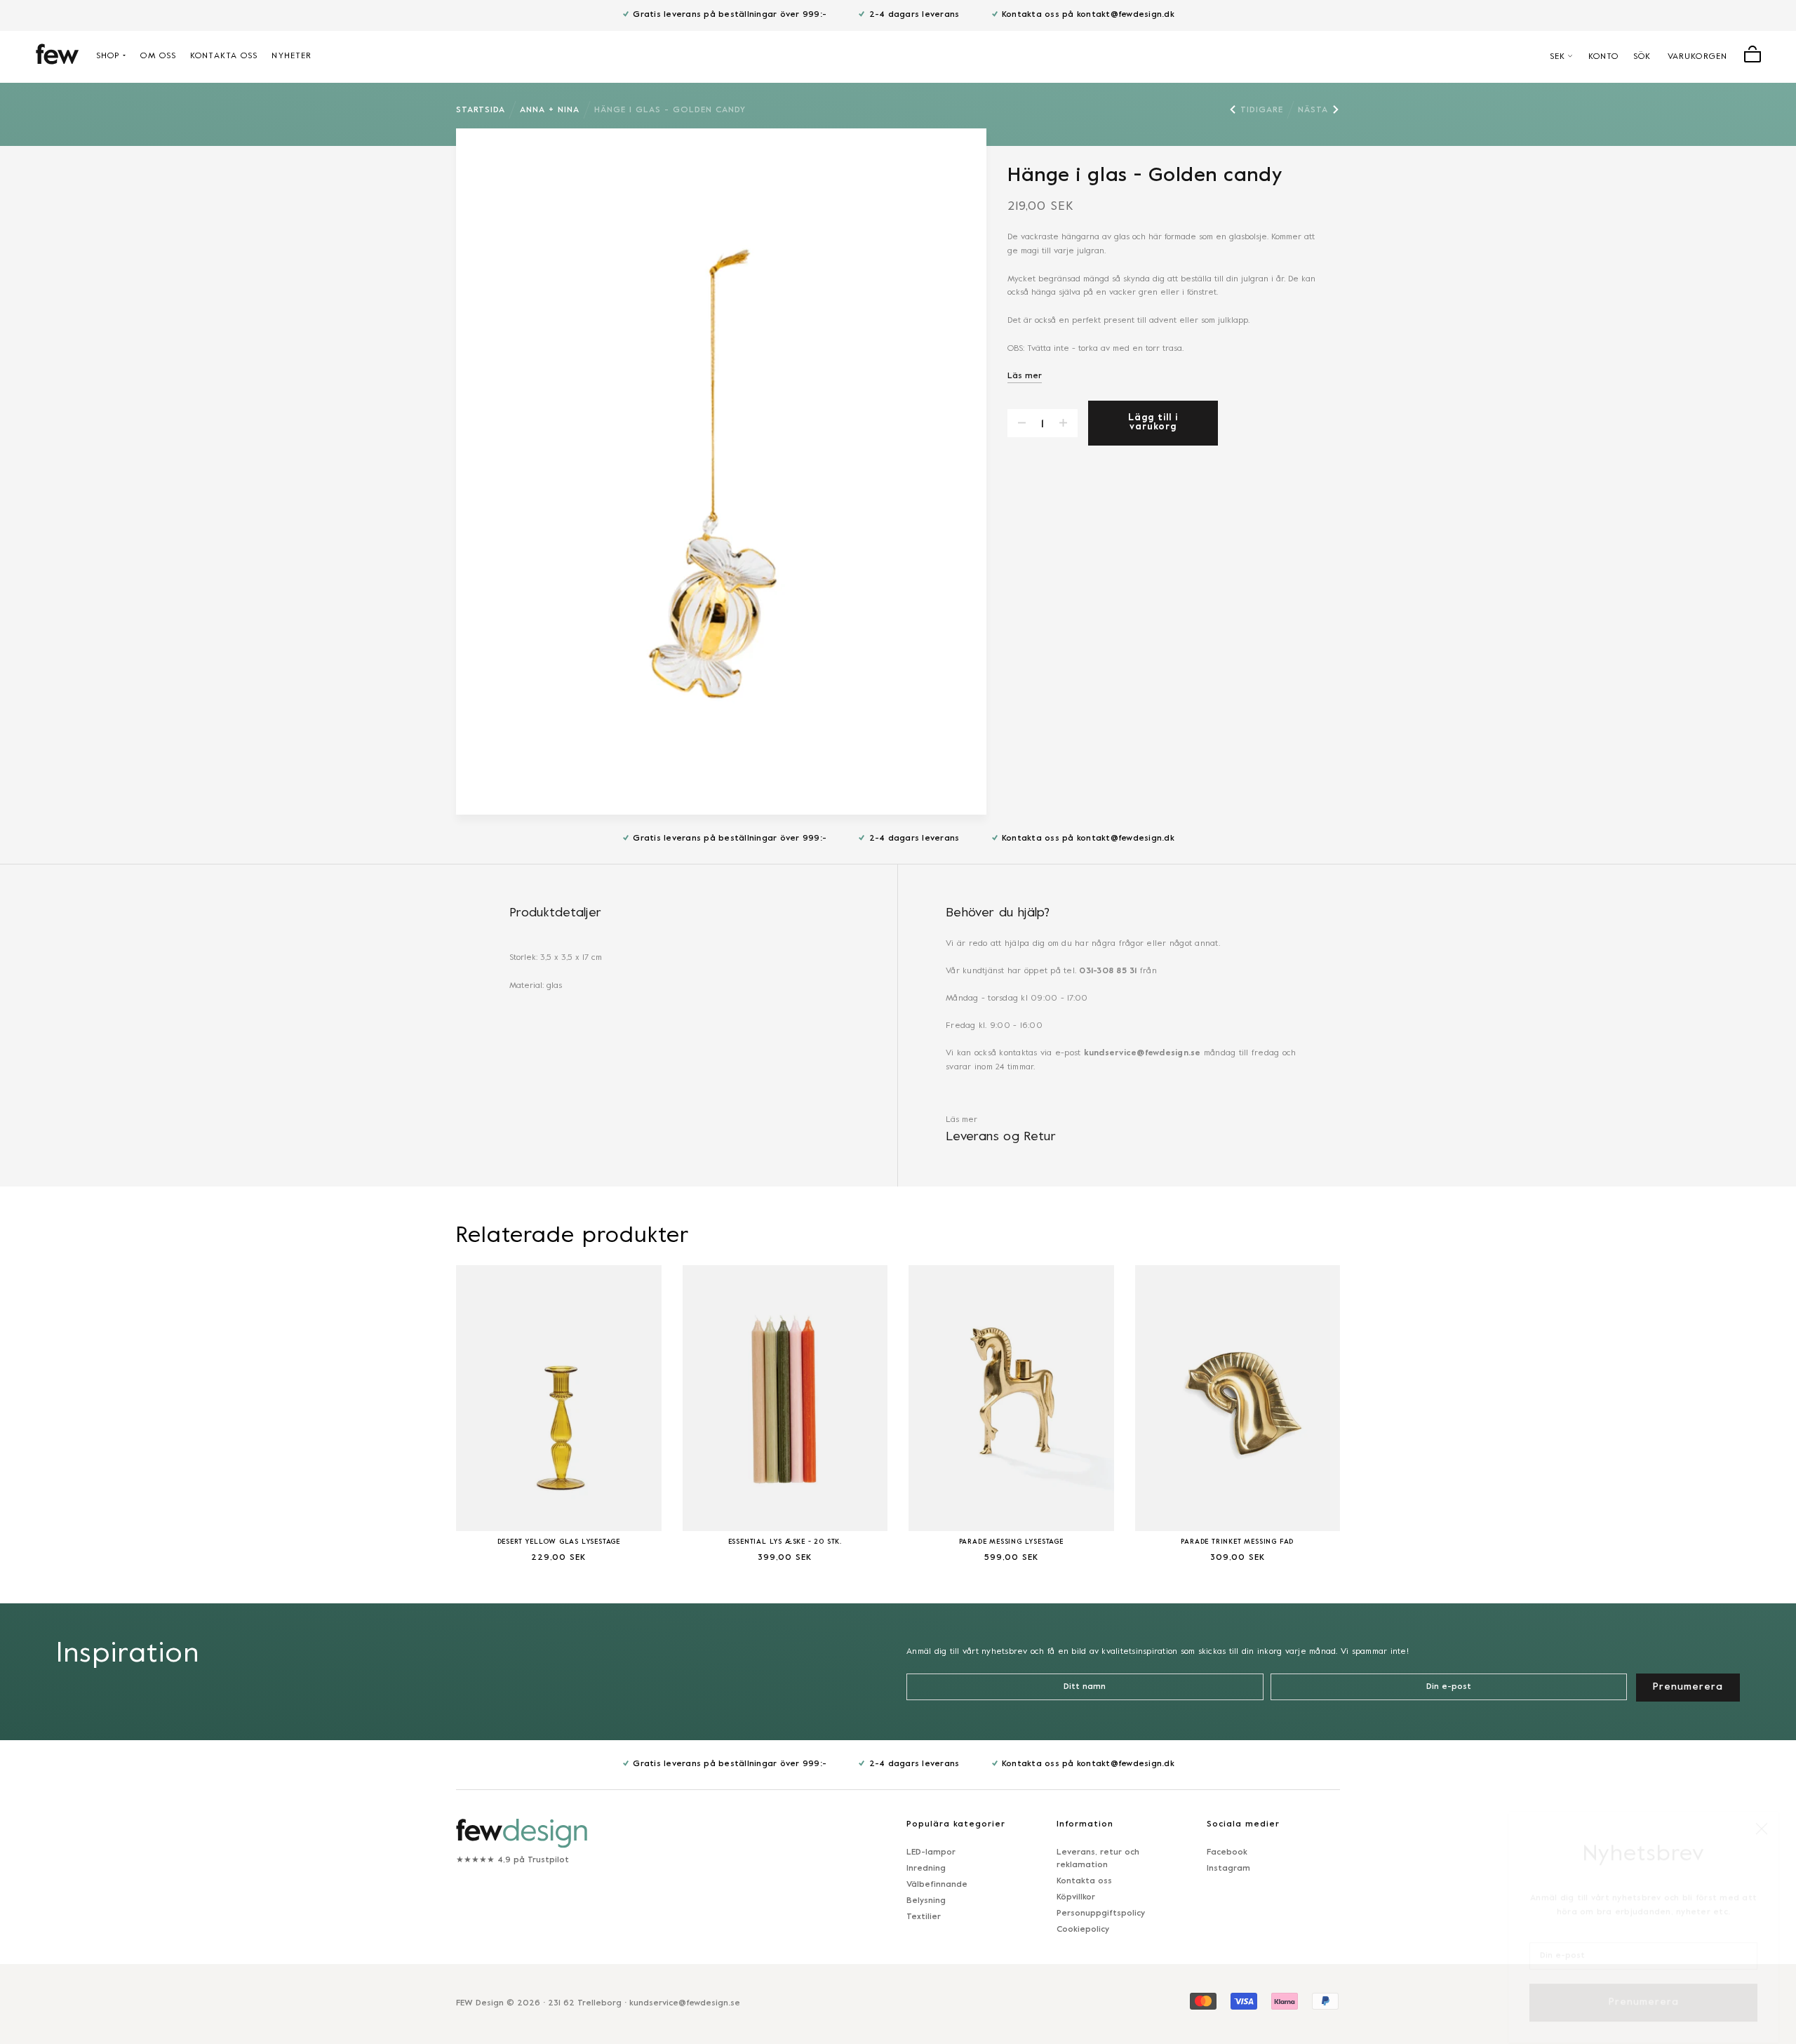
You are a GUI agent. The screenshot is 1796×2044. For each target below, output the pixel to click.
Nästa (1313, 110)
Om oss (158, 56)
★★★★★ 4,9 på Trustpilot (512, 1860)
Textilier (924, 1917)
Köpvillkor (1076, 1897)
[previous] (421, 1405)
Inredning (926, 1869)
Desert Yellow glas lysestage (559, 1542)
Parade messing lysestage (1011, 1542)
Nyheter (291, 56)
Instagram (1228, 1869)
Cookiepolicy (1083, 1930)
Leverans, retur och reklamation (1098, 1859)
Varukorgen (1697, 57)
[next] (1375, 1405)
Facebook (1227, 1852)
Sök (1642, 57)
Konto (1604, 57)
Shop (108, 56)
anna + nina (550, 110)
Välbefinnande (937, 1885)
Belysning (926, 1901)
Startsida (481, 110)
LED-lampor (931, 1852)
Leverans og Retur (1001, 1137)
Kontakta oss (224, 56)
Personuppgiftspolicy (1101, 1913)
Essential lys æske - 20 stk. (785, 1542)
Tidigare (1262, 110)
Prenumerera (1644, 1986)
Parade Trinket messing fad (1237, 1542)
